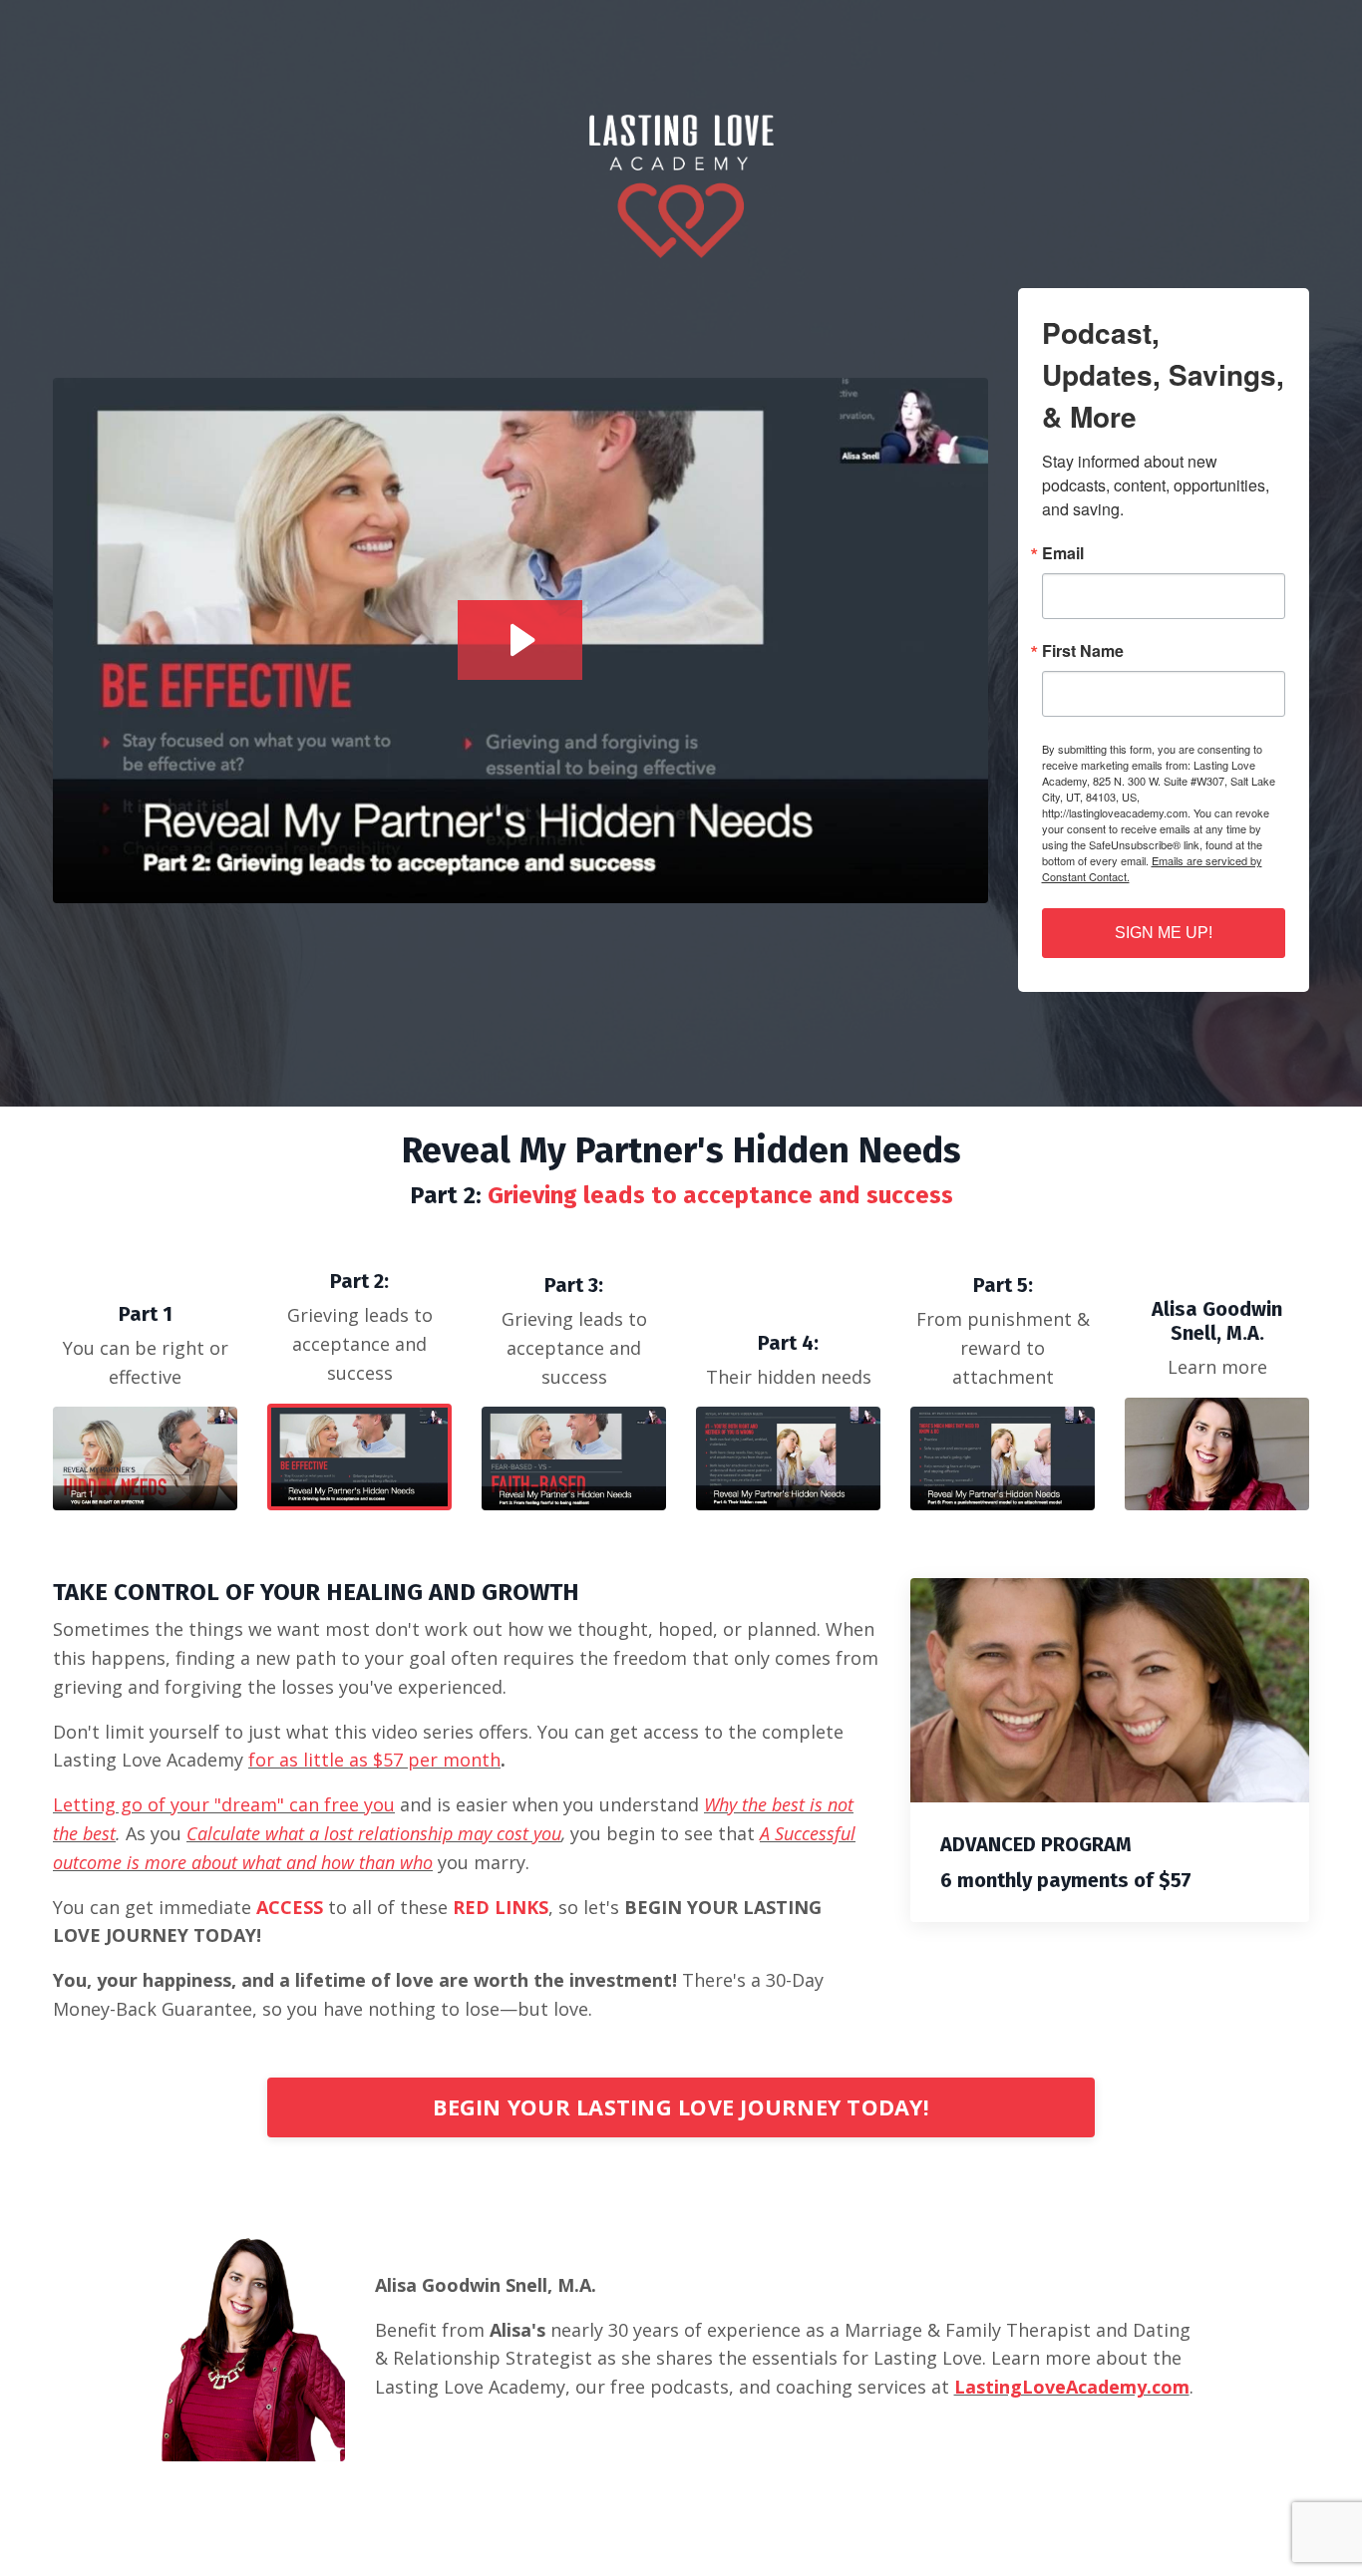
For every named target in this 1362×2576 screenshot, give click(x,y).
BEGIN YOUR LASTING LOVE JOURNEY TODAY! (681, 2107)
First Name (1083, 651)
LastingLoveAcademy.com (1072, 2387)
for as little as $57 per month (374, 1760)
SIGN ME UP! (1164, 933)
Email (1063, 553)
